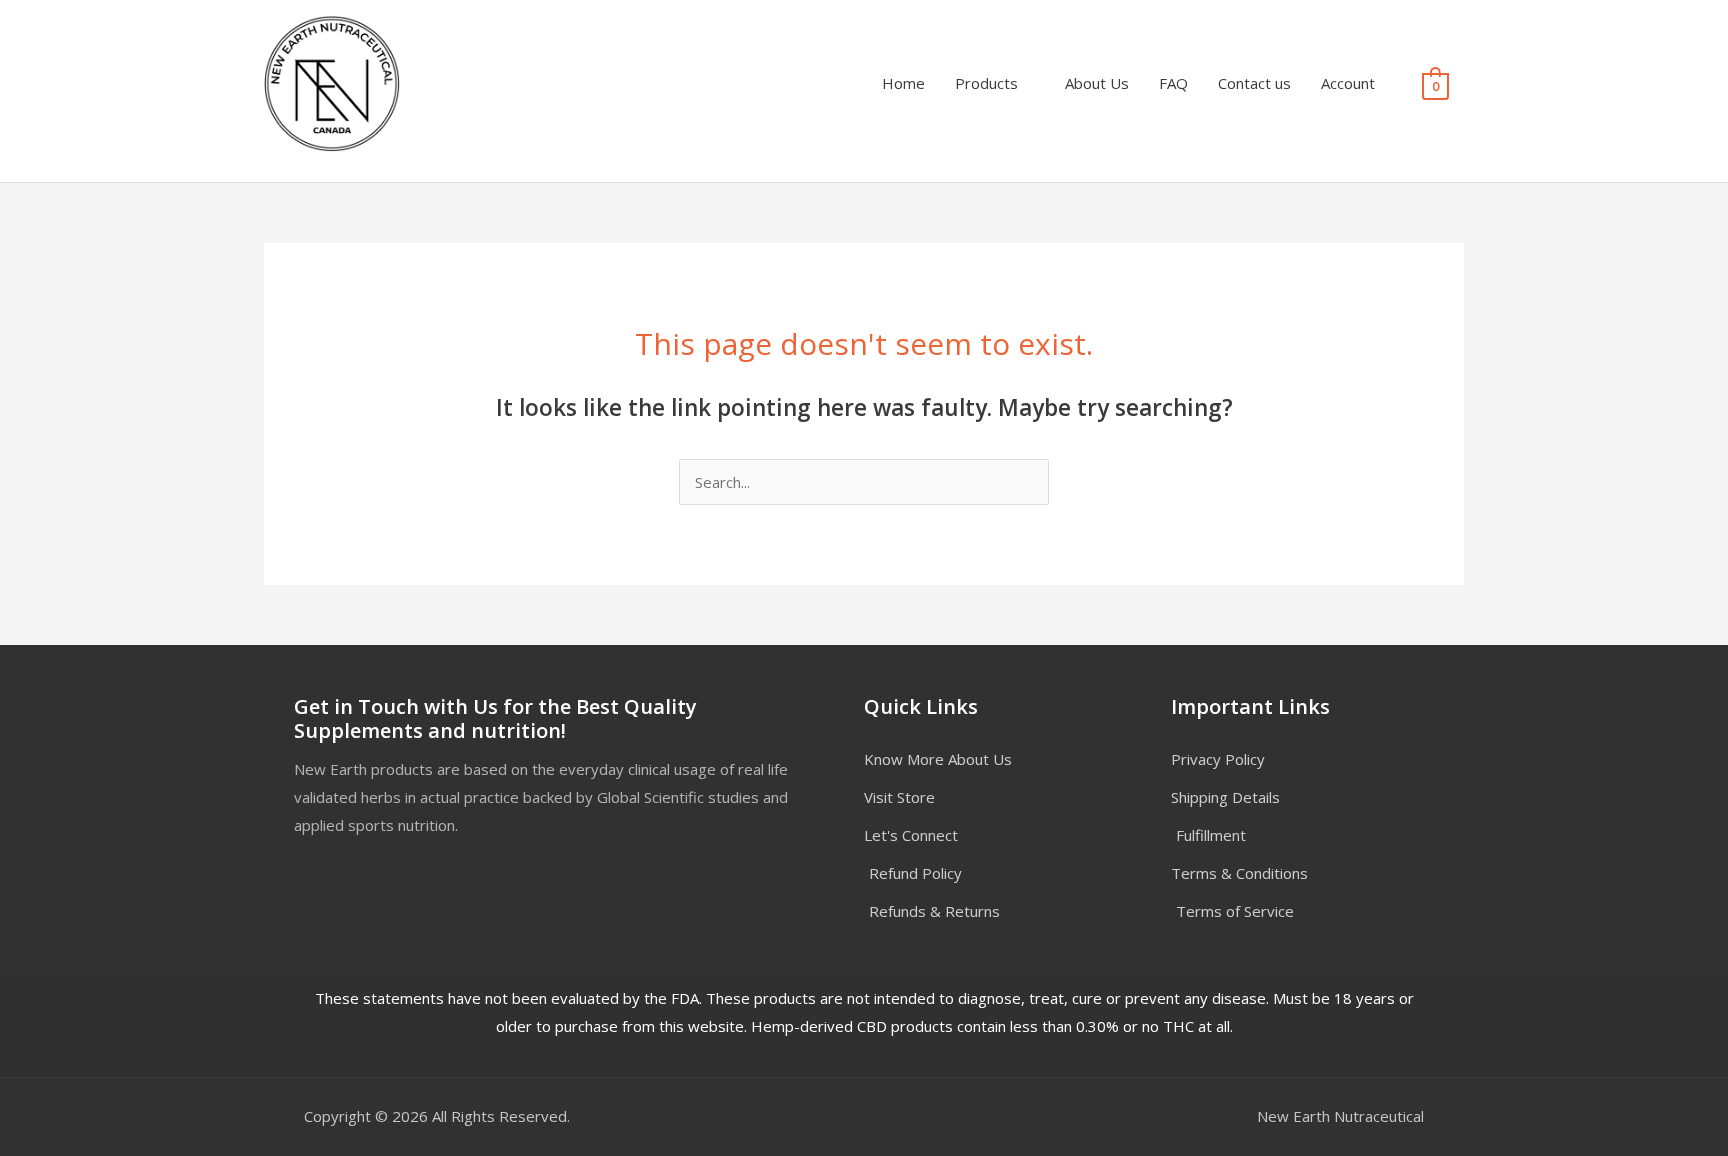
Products (986, 83)
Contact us (1254, 83)
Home (903, 83)
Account (1348, 83)
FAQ (1173, 83)
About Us (1097, 83)
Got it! (984, 34)
